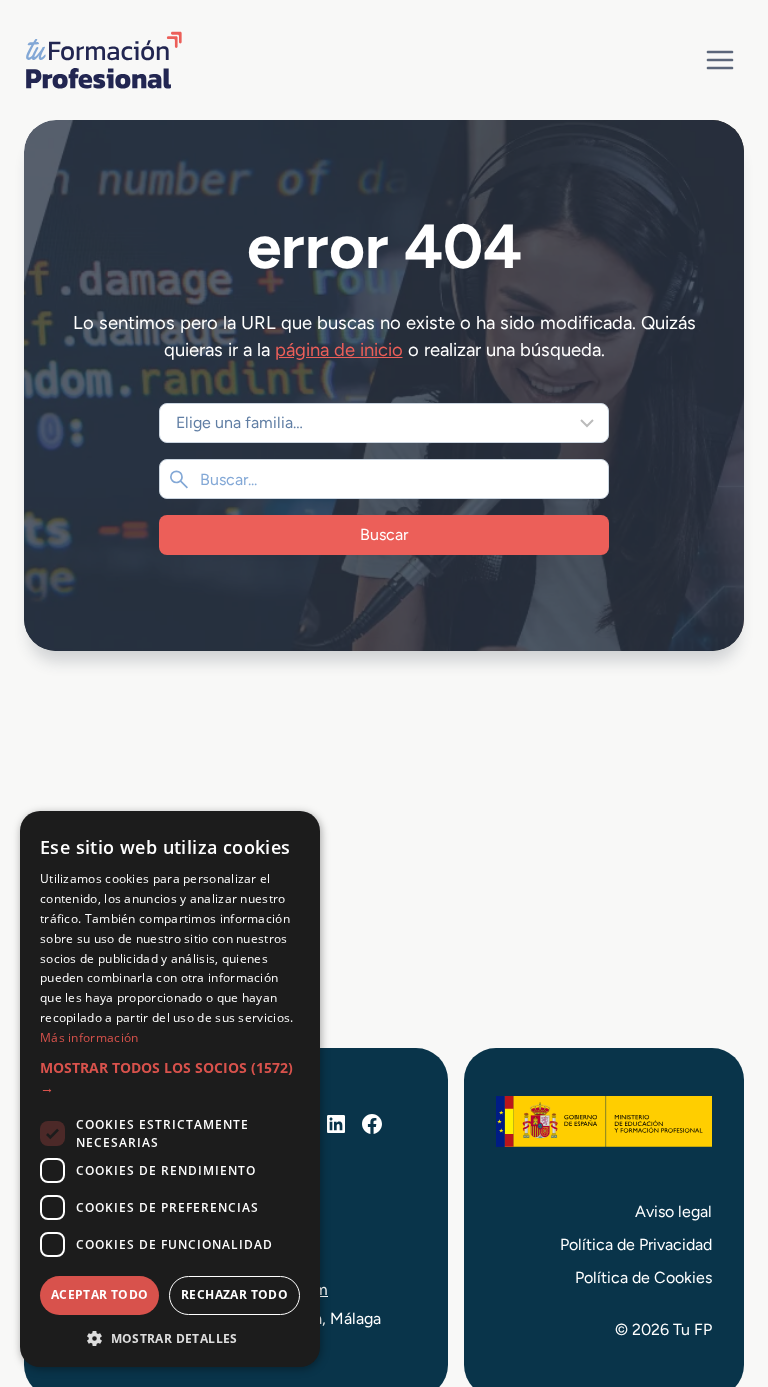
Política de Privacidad (636, 1244)
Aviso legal (673, 1211)
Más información (89, 1037)
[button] (170, 1078)
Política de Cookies (643, 1277)
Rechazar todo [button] (234, 1294)
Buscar (384, 534)
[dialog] (170, 1089)
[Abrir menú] (719, 59)
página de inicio (339, 350)
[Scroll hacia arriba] (716, 1279)
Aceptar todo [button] (100, 1294)
